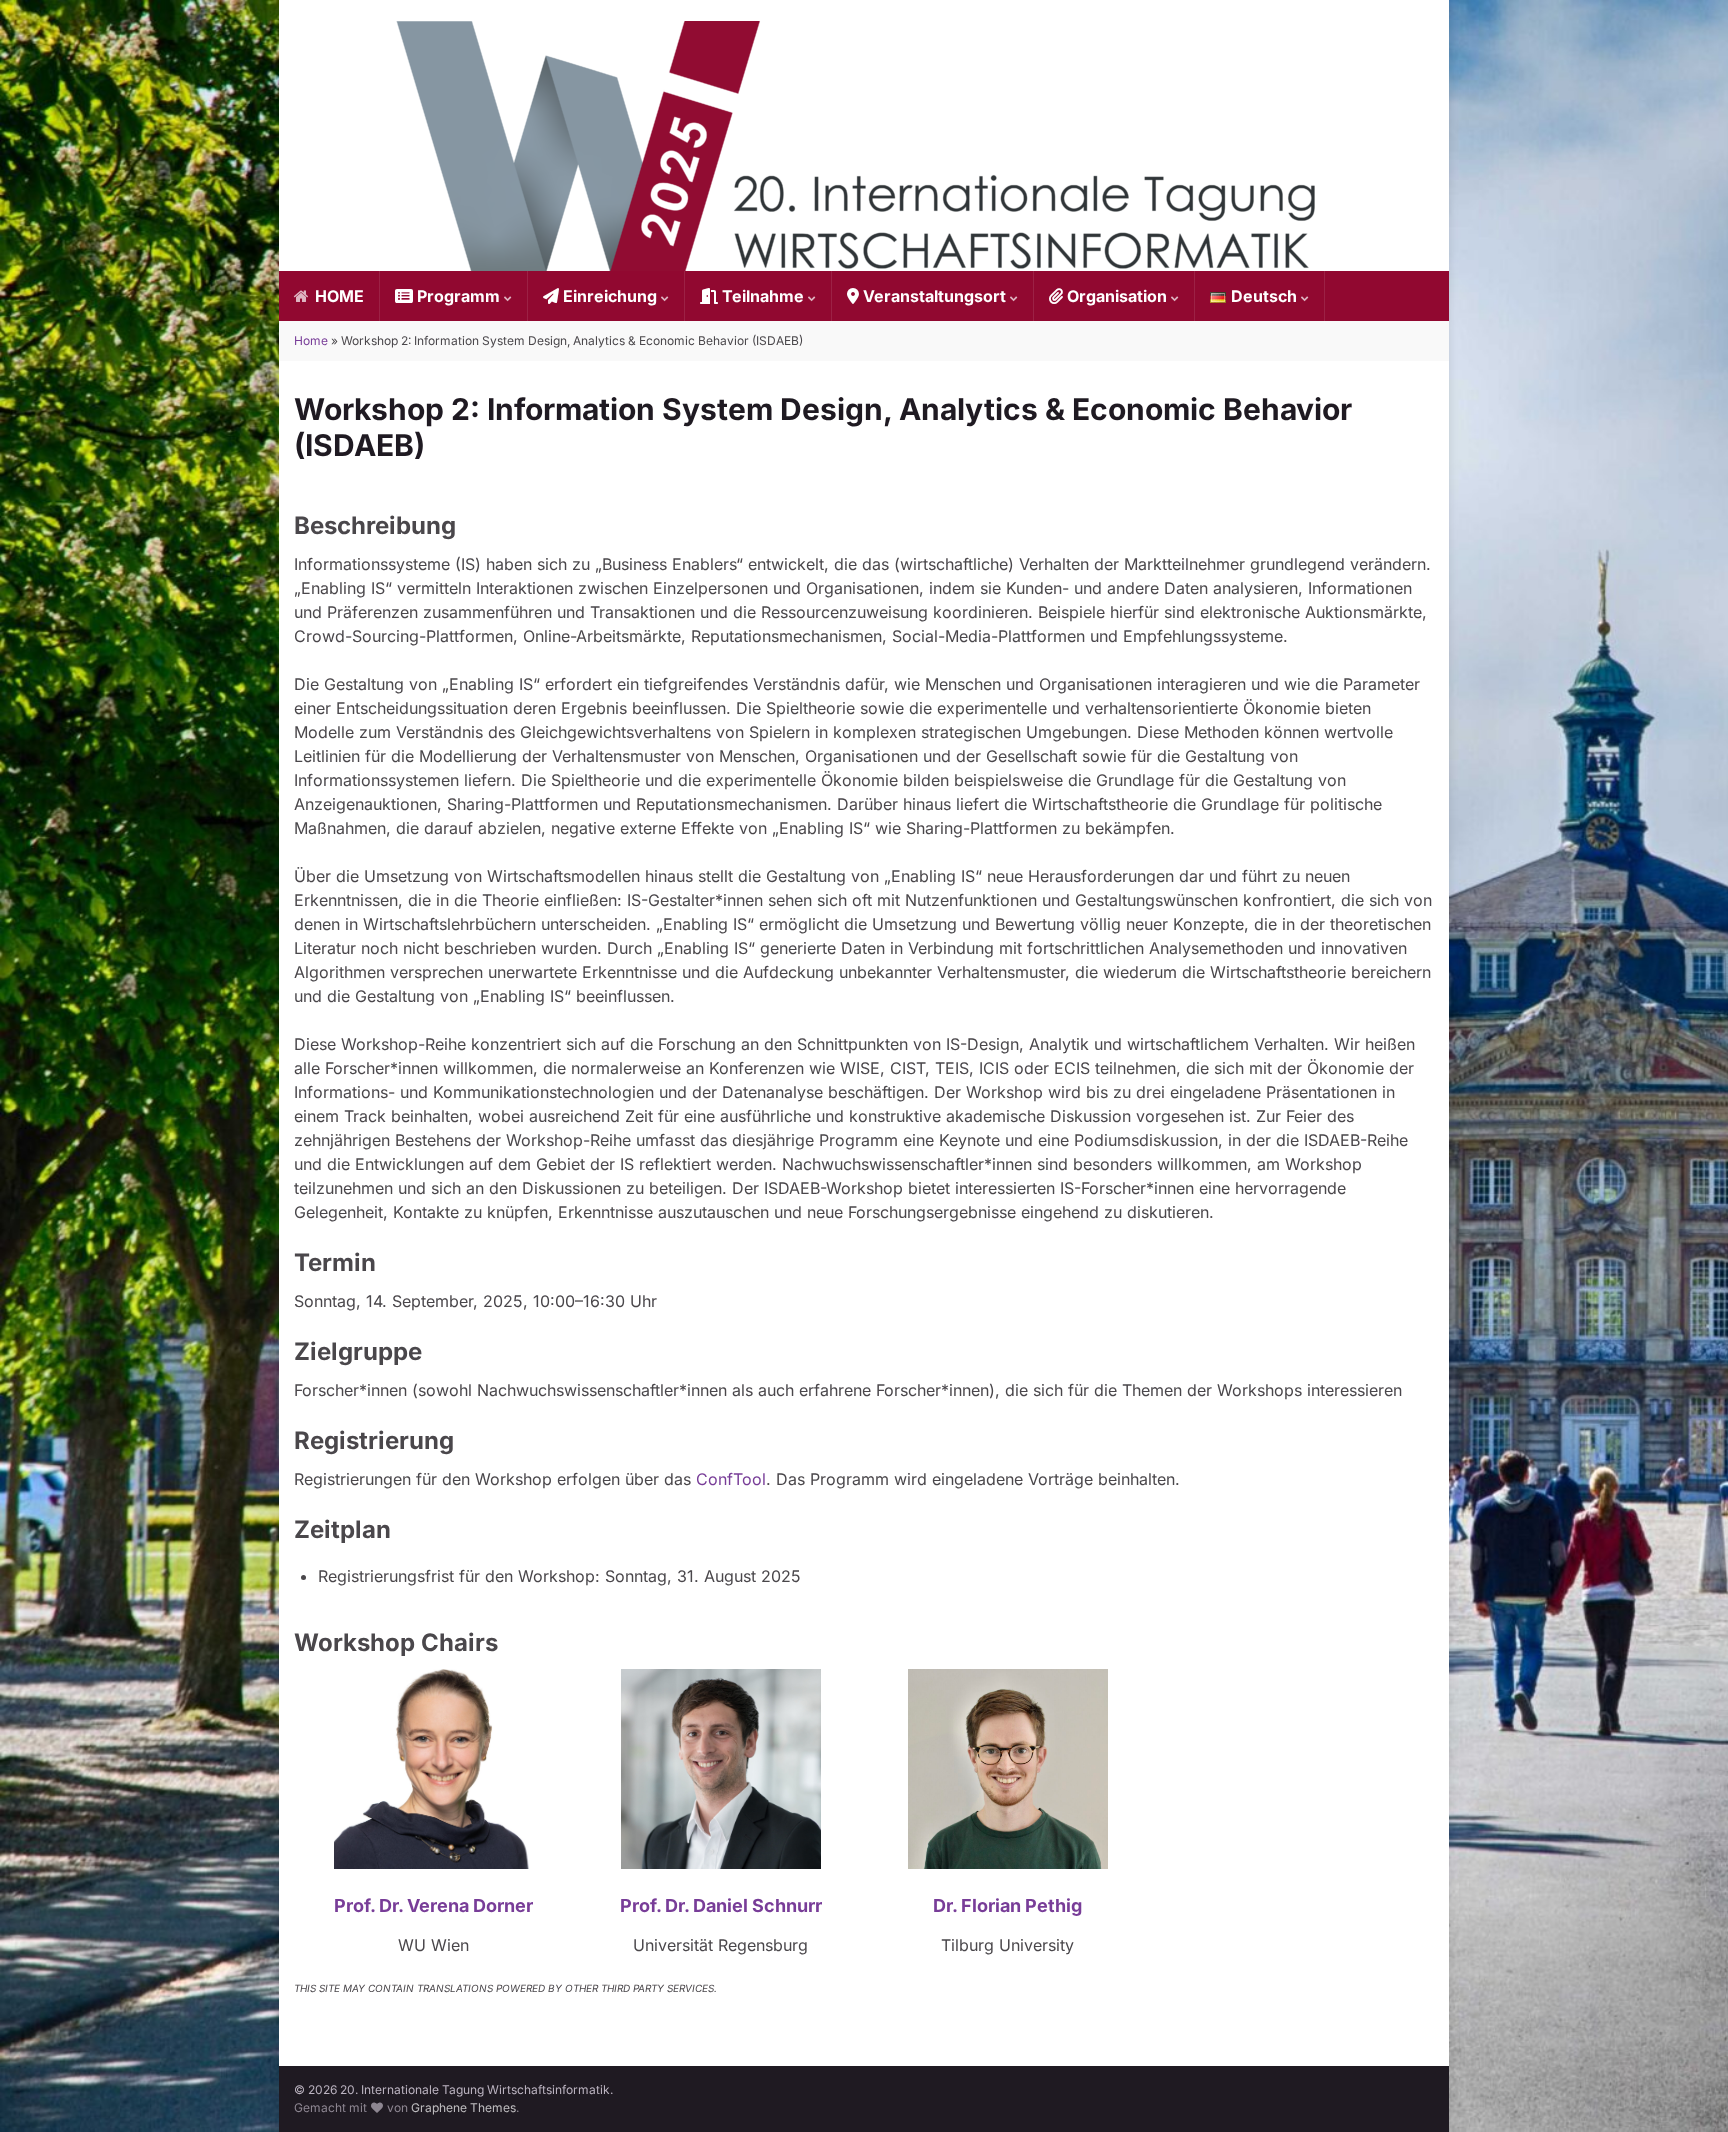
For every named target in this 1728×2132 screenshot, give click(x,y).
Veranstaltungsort (934, 296)
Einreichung (610, 296)
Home (311, 340)
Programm (458, 296)
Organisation (1117, 296)
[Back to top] (1683, 2087)
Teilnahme (763, 296)
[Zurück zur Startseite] (864, 146)
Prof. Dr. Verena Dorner (433, 1905)
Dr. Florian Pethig (1007, 1905)
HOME (337, 296)
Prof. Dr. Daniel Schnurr (721, 1905)
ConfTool (731, 1479)
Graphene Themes (463, 2107)
